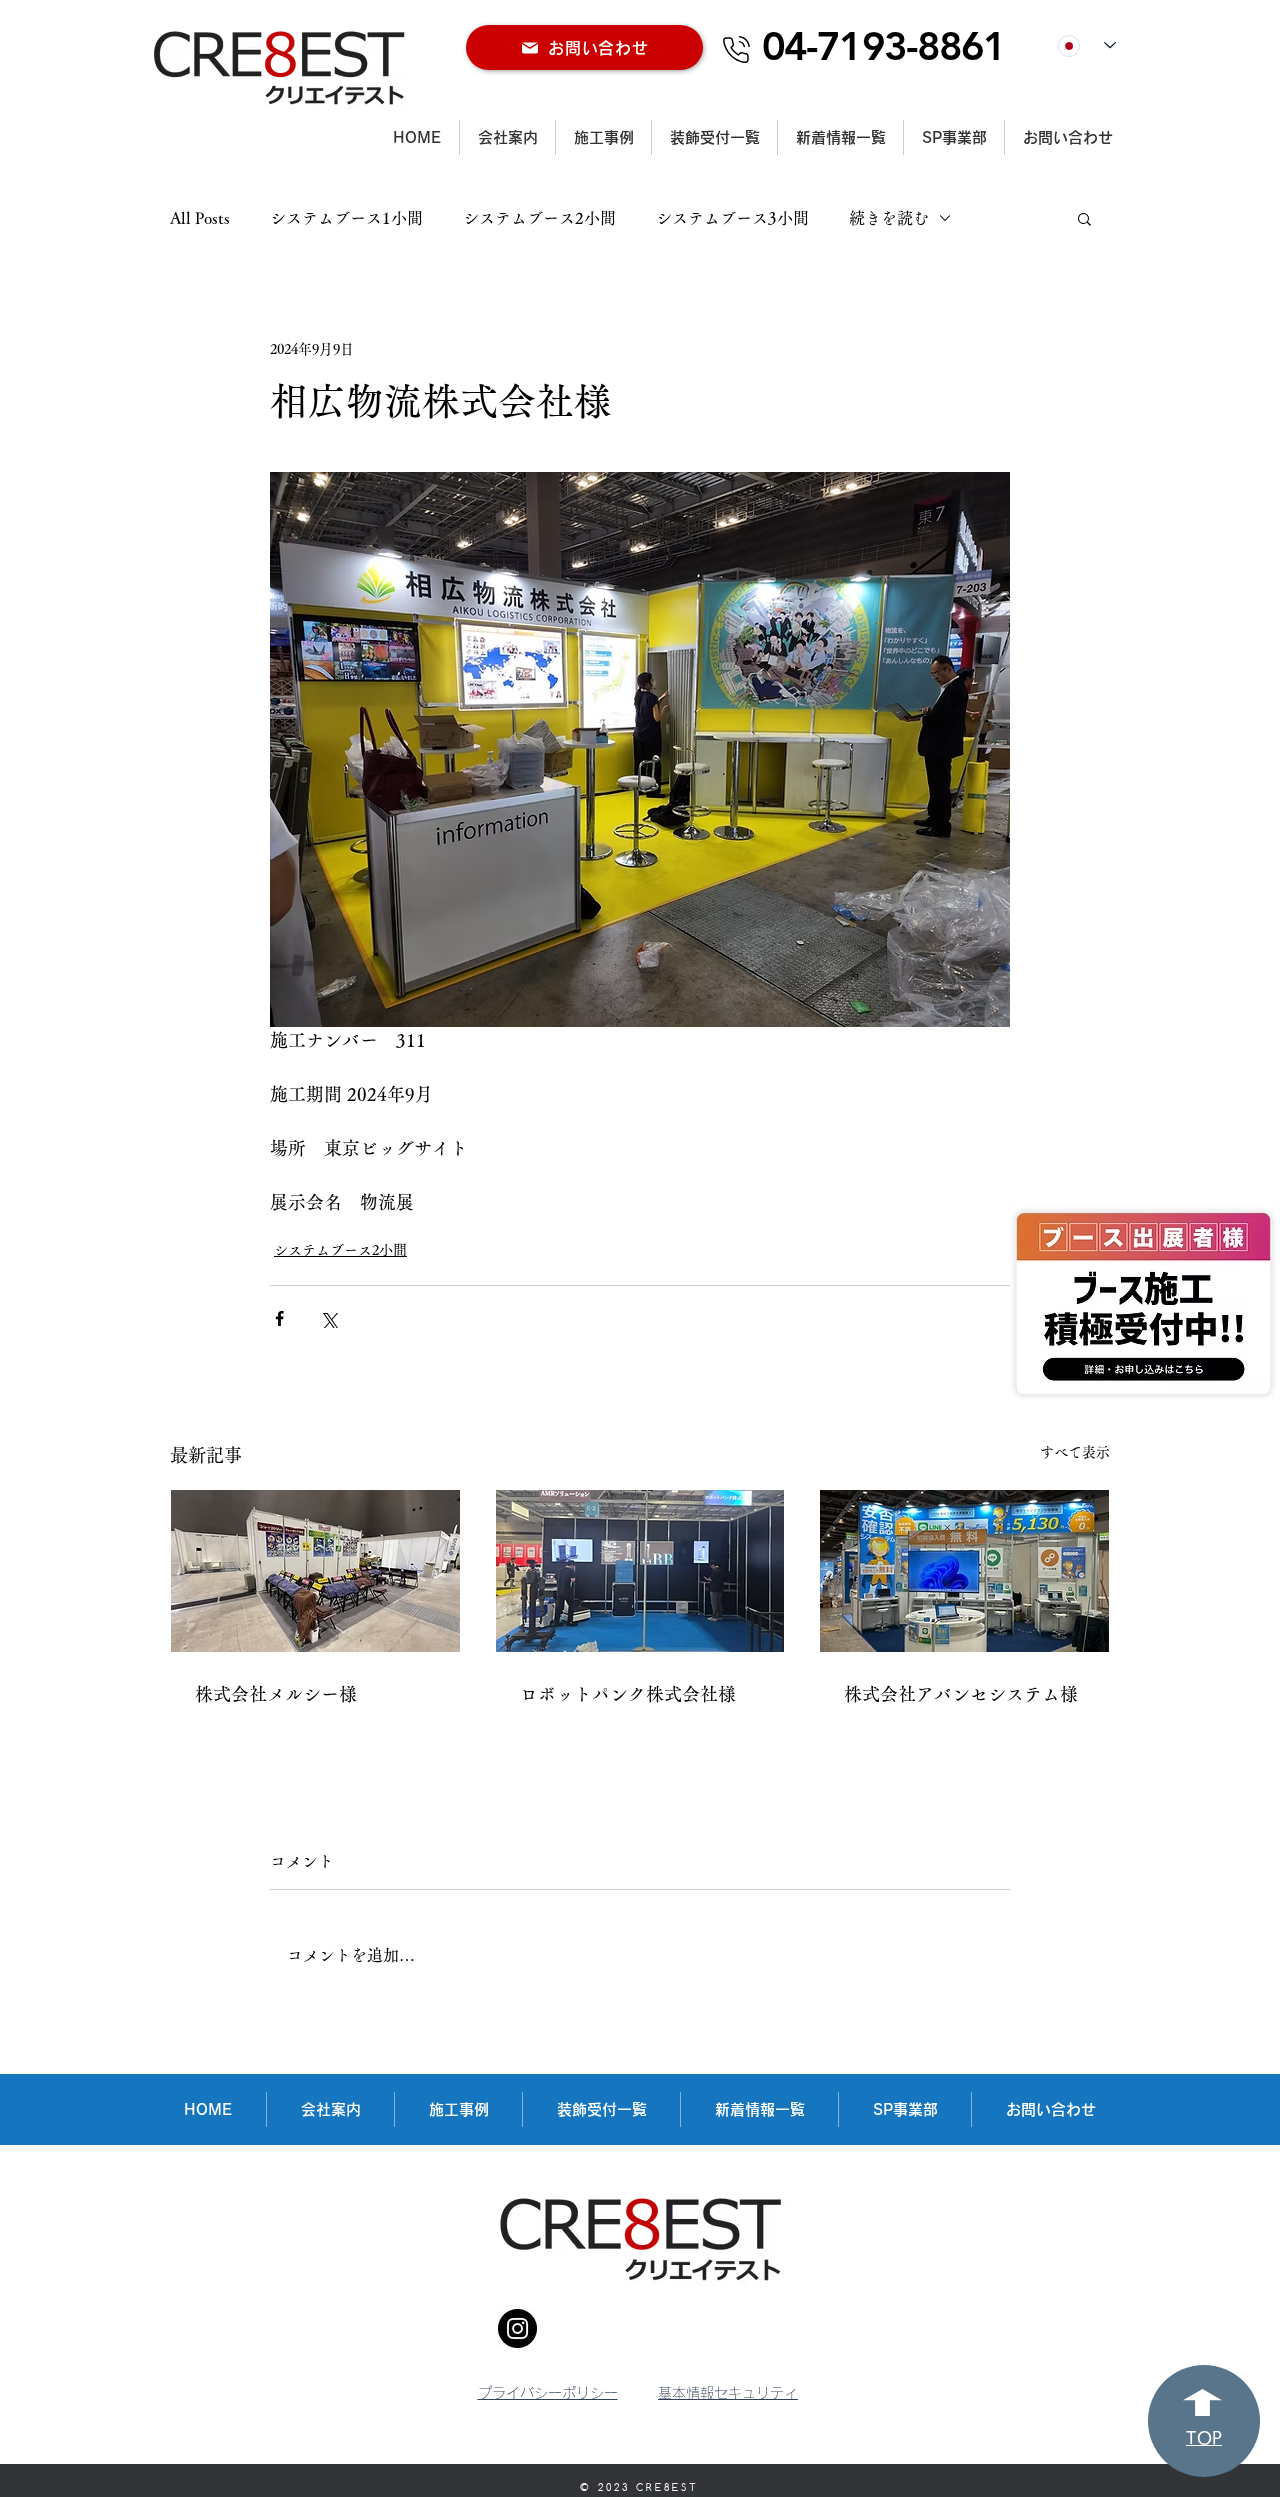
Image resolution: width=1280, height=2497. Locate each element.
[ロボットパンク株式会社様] (640, 1571)
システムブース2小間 (539, 218)
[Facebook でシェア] (279, 1318)
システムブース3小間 (732, 218)
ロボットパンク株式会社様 (628, 1694)
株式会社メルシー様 (276, 1694)
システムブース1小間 (346, 218)
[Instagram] (517, 2328)
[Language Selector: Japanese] (1087, 45)
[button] (1084, 218)
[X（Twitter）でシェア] (328, 1318)
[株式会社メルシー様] (315, 1571)
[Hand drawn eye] (1143, 1303)
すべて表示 (1075, 1452)
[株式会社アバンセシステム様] (964, 1571)
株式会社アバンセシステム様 (961, 1694)
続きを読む (889, 218)
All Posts (200, 218)
